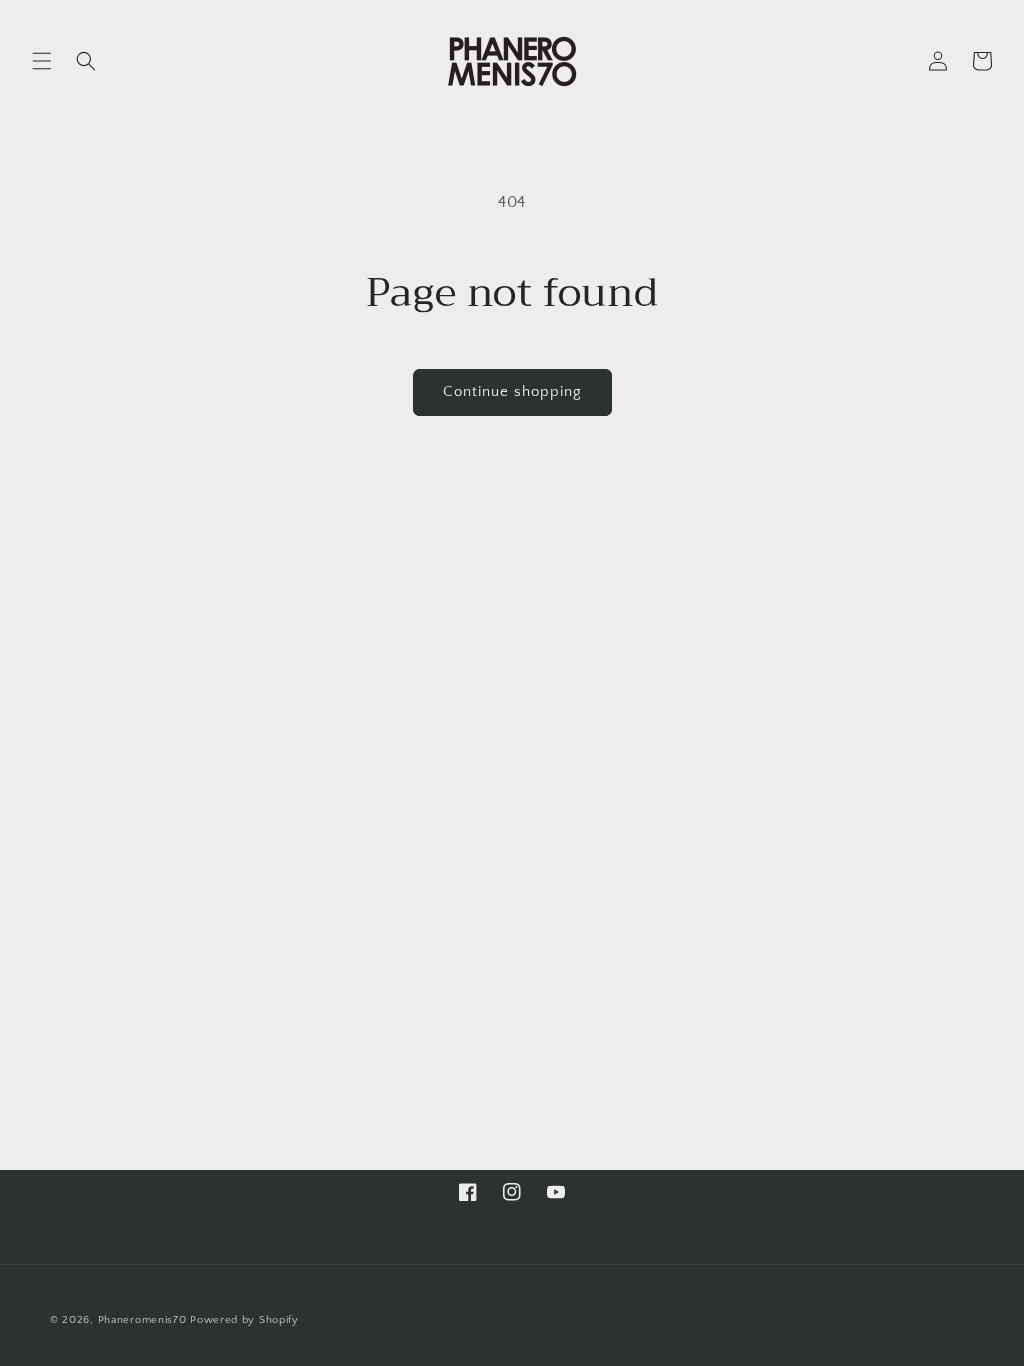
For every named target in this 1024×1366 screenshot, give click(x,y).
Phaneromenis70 (142, 1320)
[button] (42, 61)
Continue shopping (512, 391)
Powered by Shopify (244, 1320)
